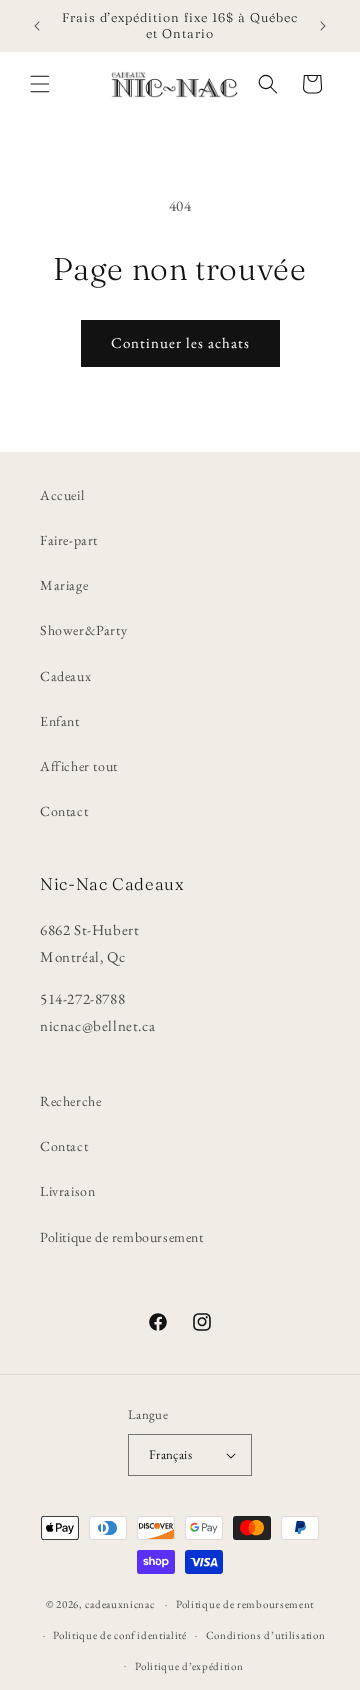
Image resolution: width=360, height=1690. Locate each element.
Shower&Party (83, 630)
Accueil (62, 495)
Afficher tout (79, 766)
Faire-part (69, 540)
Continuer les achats (180, 342)
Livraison (67, 1191)
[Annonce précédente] (37, 26)
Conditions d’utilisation (266, 1635)
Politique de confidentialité (120, 1635)
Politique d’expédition (189, 1666)
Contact (64, 811)
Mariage (64, 585)
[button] (40, 84)
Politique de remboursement (122, 1237)
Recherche (70, 1101)
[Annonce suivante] (323, 26)
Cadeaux (65, 676)
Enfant (60, 721)
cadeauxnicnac (119, 1604)
